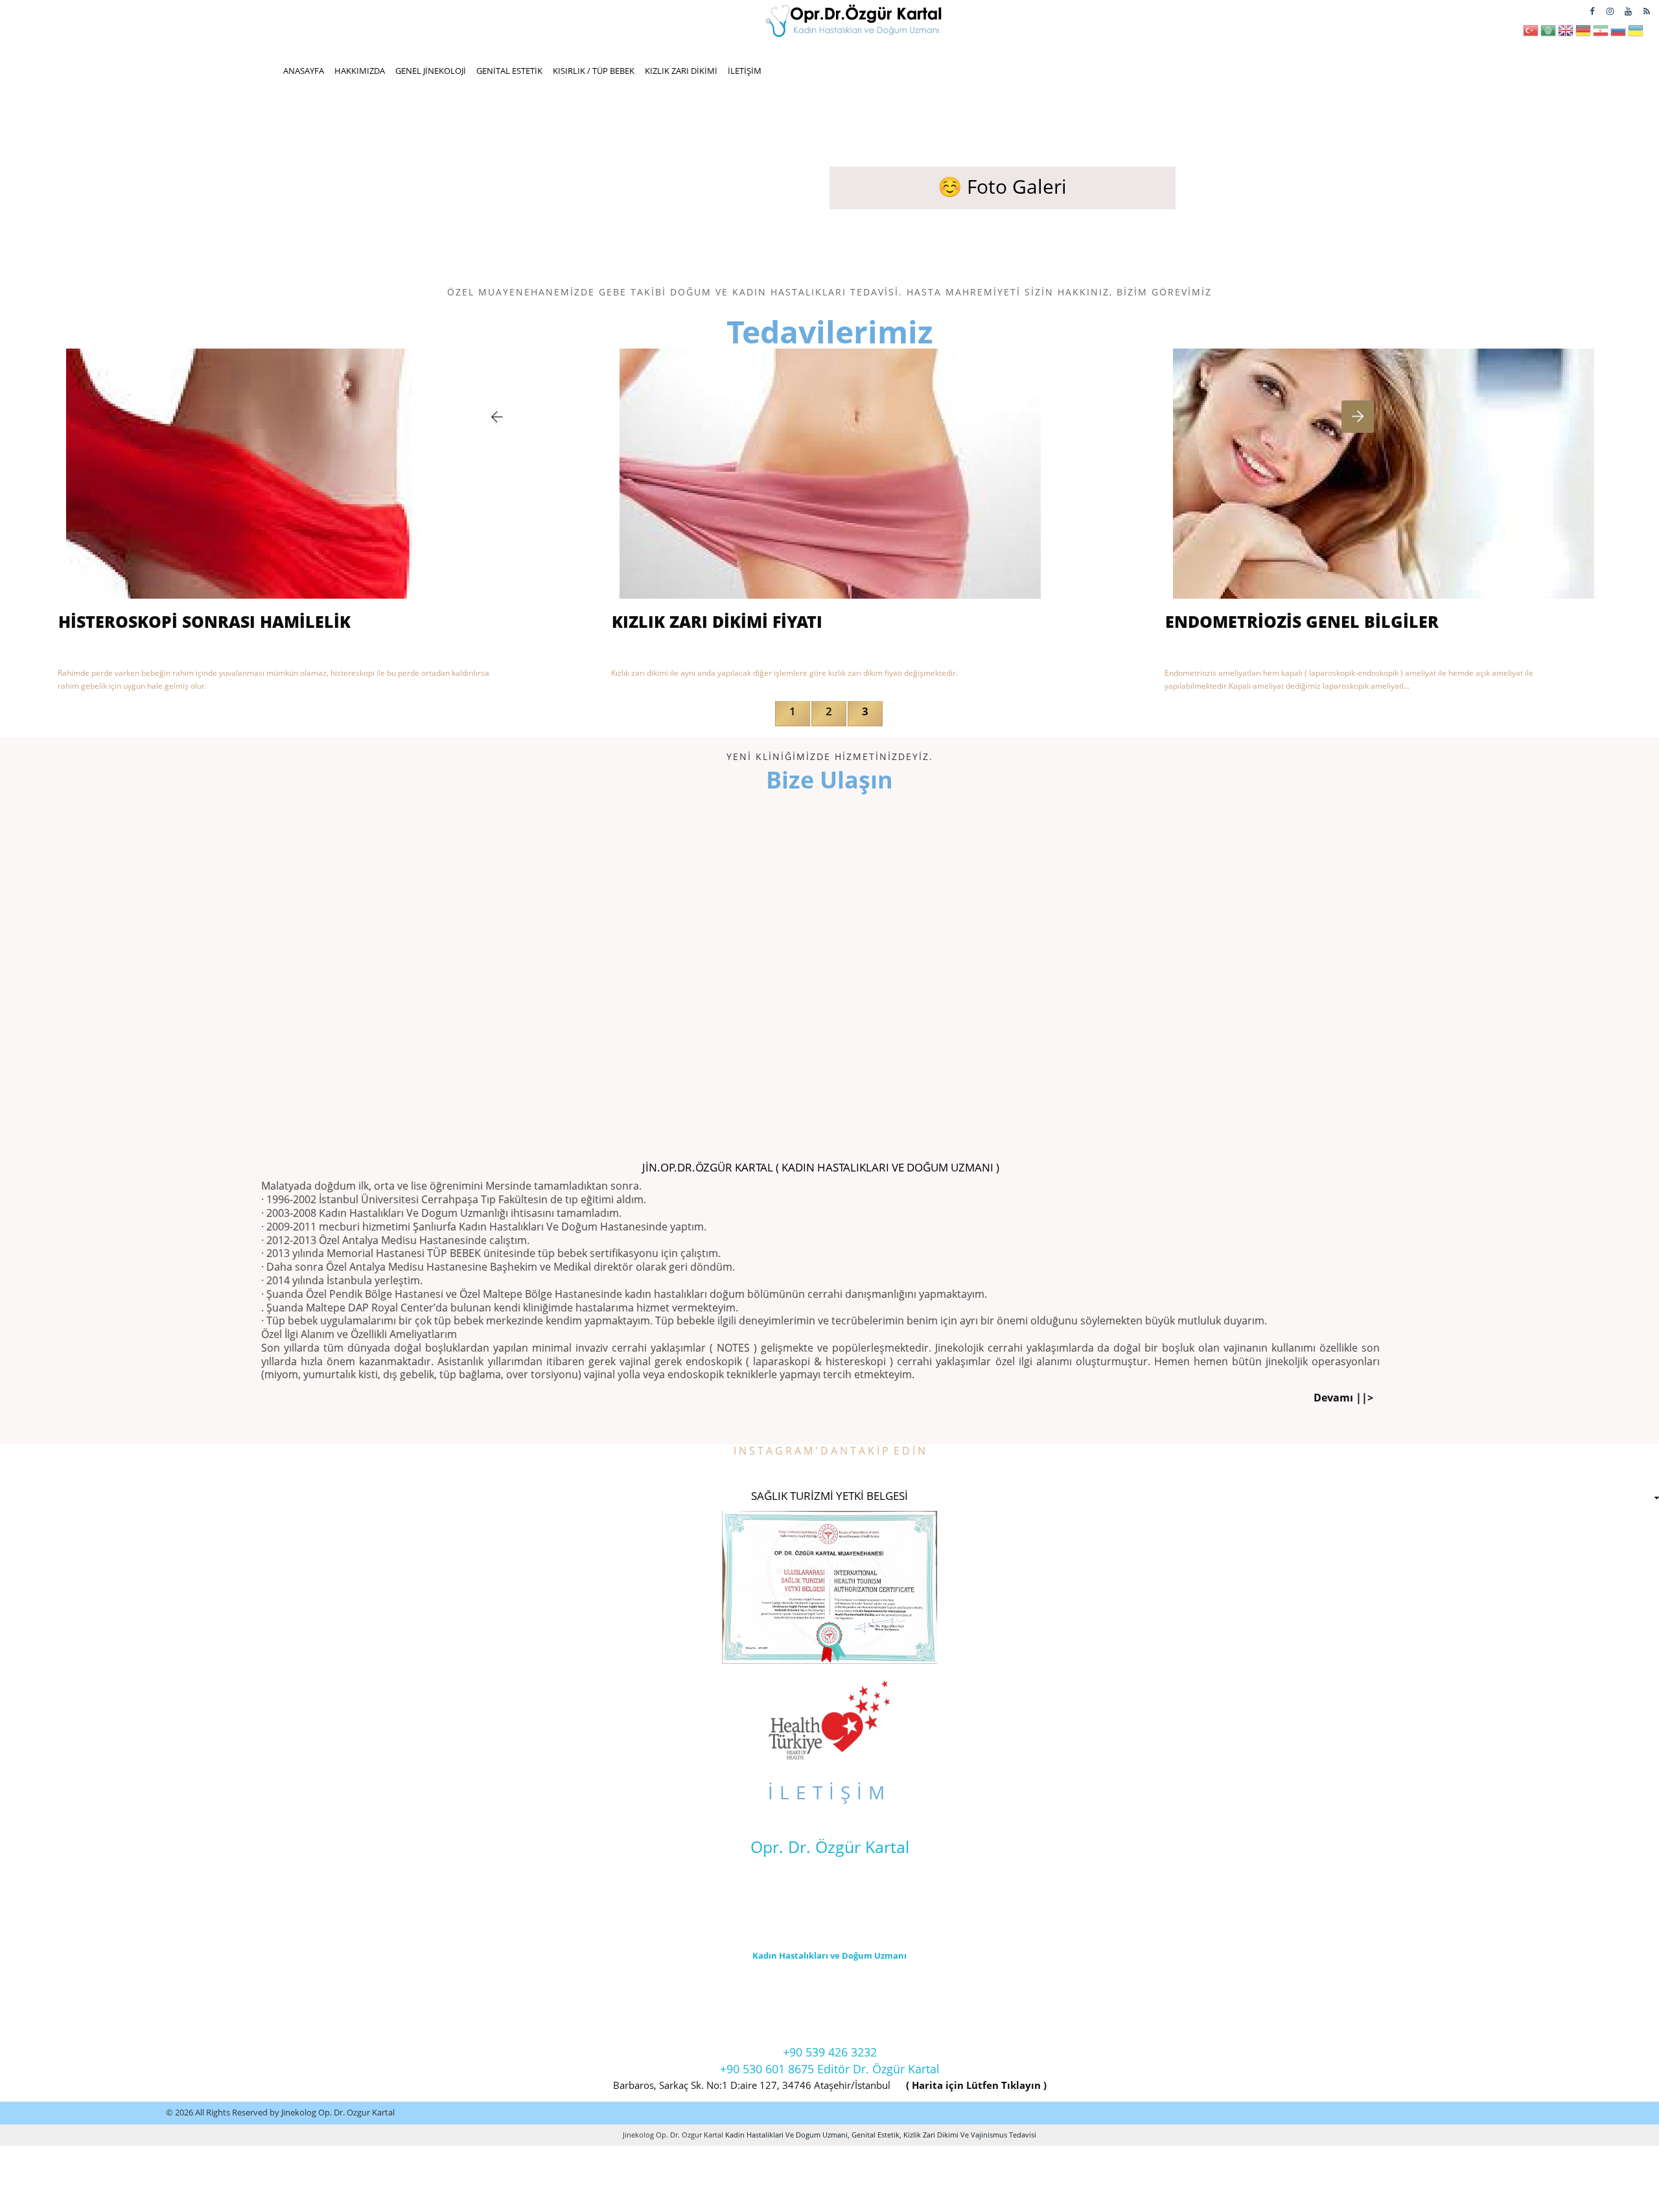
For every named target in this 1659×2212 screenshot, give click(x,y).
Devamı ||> (1343, 1398)
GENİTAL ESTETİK (509, 71)
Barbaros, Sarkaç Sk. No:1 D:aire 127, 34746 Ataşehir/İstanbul (752, 2085)
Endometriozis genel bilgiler (1302, 621)
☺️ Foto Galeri (1002, 186)
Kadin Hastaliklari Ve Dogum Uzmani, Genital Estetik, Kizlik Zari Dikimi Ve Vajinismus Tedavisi (880, 2135)
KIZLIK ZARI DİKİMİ (681, 71)
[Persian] (1601, 34)
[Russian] (1618, 34)
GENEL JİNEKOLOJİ (431, 71)
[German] (1583, 34)
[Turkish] (1531, 34)
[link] (829, 1499)
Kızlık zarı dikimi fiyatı (717, 621)
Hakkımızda (360, 71)
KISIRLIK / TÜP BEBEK (594, 71)
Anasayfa (304, 71)
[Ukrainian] (1636, 34)
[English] (1566, 34)
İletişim (745, 71)
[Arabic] (1548, 34)
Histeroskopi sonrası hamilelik (204, 621)
